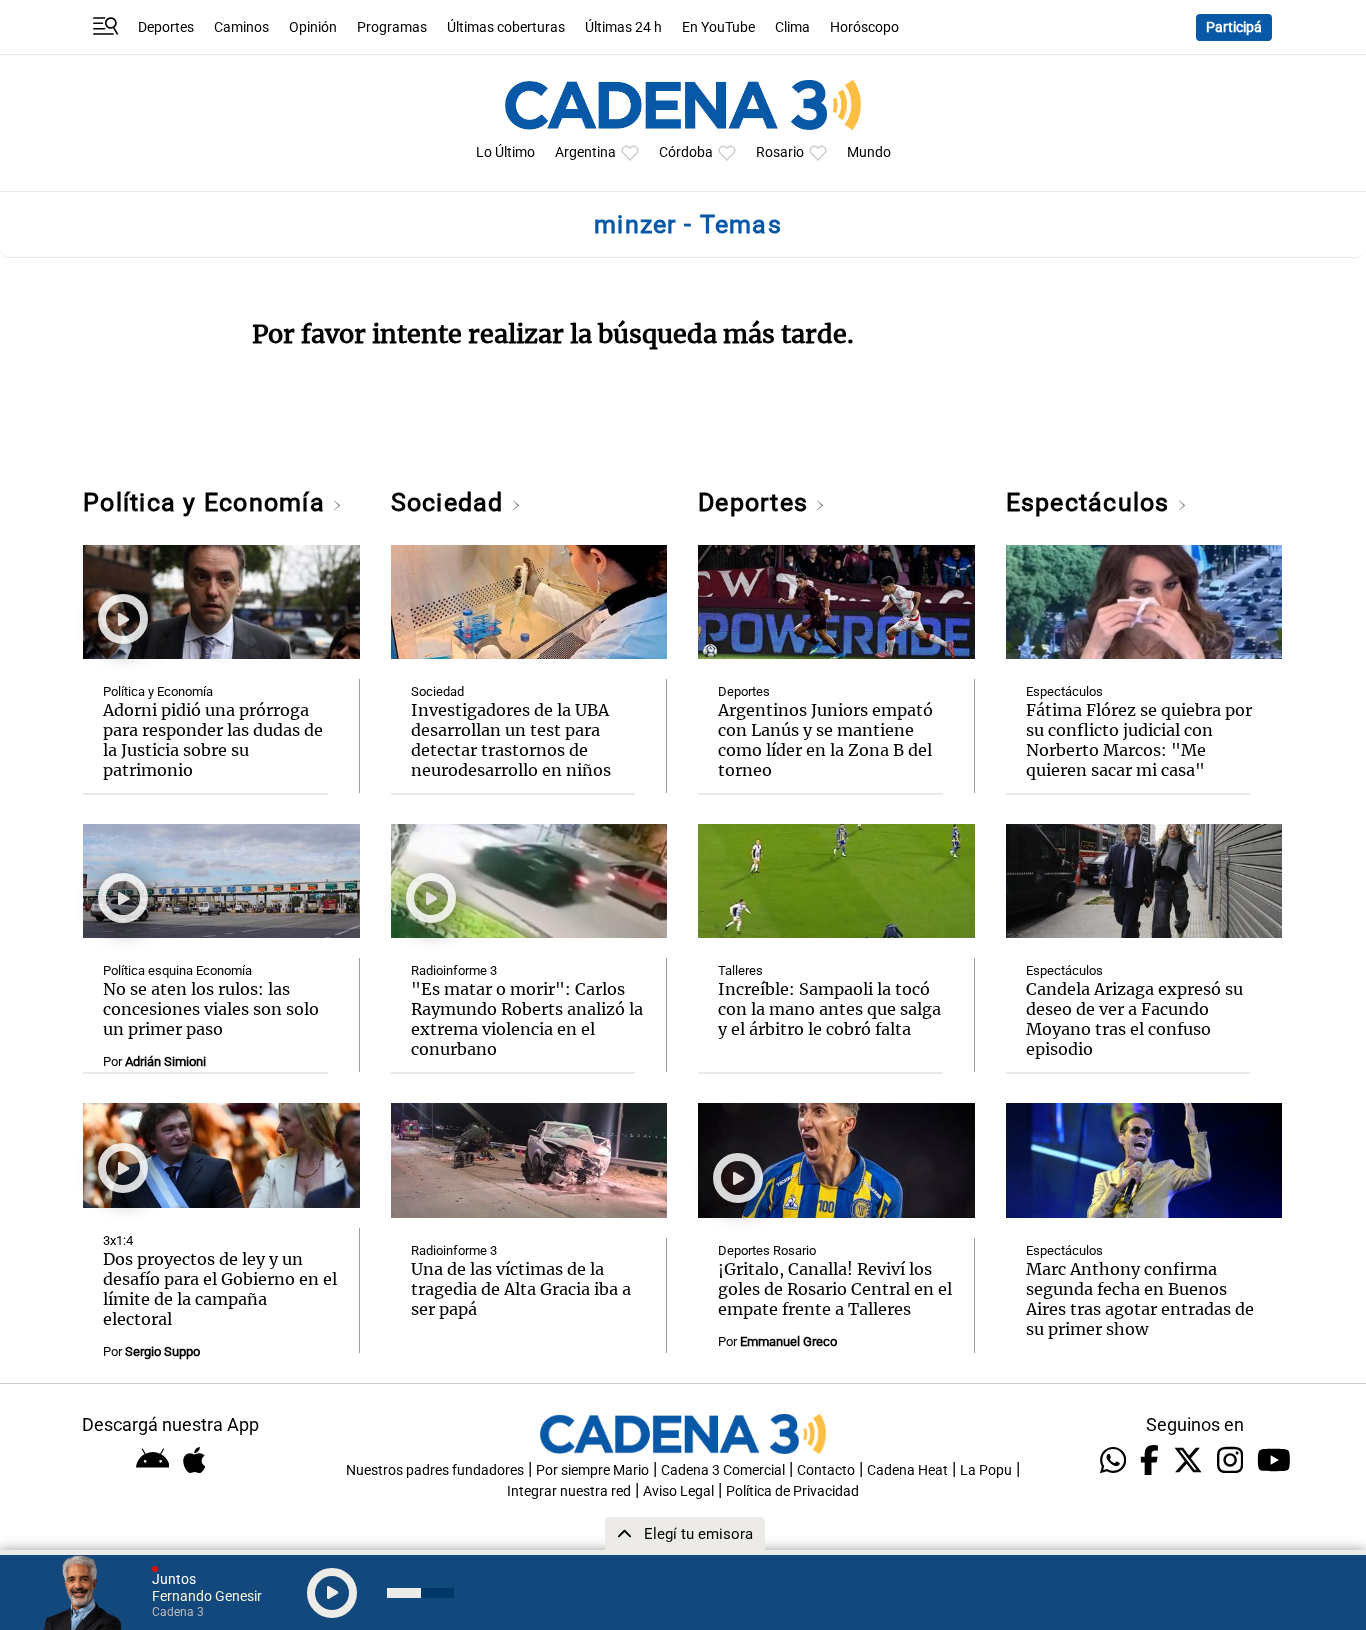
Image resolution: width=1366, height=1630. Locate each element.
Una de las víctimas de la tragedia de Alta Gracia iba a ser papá (521, 1289)
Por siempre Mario (592, 1470)
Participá (1234, 27)
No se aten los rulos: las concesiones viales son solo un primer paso (211, 1009)
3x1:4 (118, 1240)
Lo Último (505, 152)
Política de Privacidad (792, 1491)
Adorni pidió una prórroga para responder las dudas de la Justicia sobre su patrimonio (213, 740)
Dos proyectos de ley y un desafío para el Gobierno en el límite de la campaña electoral (220, 1289)
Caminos (241, 27)
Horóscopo (864, 27)
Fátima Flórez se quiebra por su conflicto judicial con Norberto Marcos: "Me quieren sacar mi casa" (1139, 740)
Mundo (869, 152)
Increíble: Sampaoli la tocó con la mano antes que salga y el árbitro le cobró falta (829, 1009)
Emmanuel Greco (788, 1341)
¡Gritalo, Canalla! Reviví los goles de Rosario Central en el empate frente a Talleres (835, 1289)
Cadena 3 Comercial (723, 1470)
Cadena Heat (907, 1470)
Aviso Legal (678, 1491)
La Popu (986, 1470)
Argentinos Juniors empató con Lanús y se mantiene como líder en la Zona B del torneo (825, 740)
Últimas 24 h (623, 27)
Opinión (313, 27)
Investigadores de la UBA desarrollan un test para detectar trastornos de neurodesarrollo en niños (511, 740)
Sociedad (451, 502)
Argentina (585, 152)
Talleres (740, 970)
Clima (792, 27)
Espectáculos (1091, 502)
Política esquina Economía (177, 970)
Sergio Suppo (162, 1351)
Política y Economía (207, 502)
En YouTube (718, 27)
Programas (392, 27)
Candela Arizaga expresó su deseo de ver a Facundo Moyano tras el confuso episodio (1134, 1019)
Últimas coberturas (506, 27)
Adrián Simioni (165, 1061)
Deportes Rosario (767, 1250)
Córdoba (686, 152)
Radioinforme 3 (454, 970)
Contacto (826, 1470)
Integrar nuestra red (569, 1491)
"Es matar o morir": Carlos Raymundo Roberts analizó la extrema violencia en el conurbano (527, 1019)
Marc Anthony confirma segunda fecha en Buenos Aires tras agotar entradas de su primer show (1140, 1299)
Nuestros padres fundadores (435, 1470)
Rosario (780, 152)
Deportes (166, 27)
